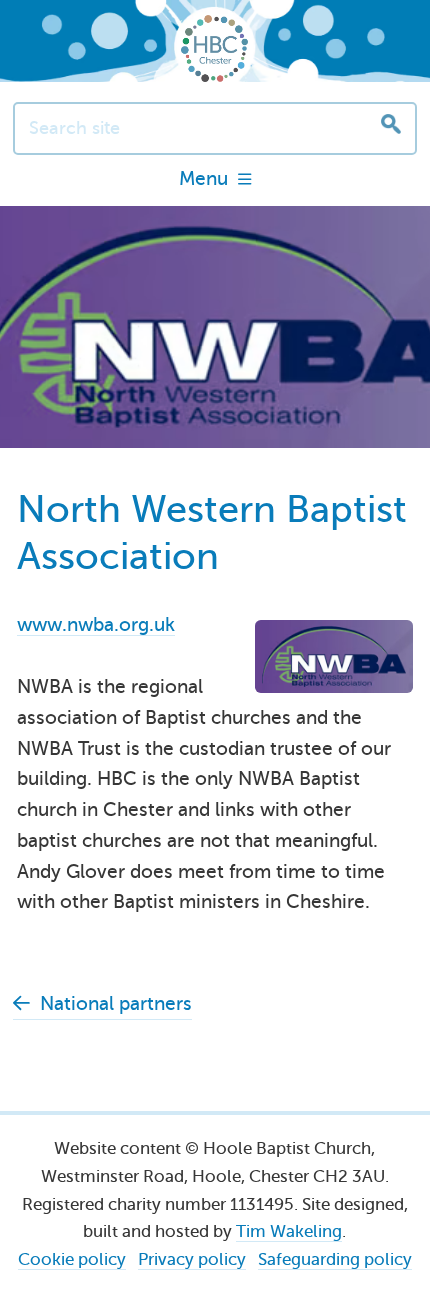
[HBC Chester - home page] (215, 48)
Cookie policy (72, 1259)
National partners (116, 1003)
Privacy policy (192, 1259)
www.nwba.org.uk (96, 624)
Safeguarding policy (335, 1259)
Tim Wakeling (289, 1231)
